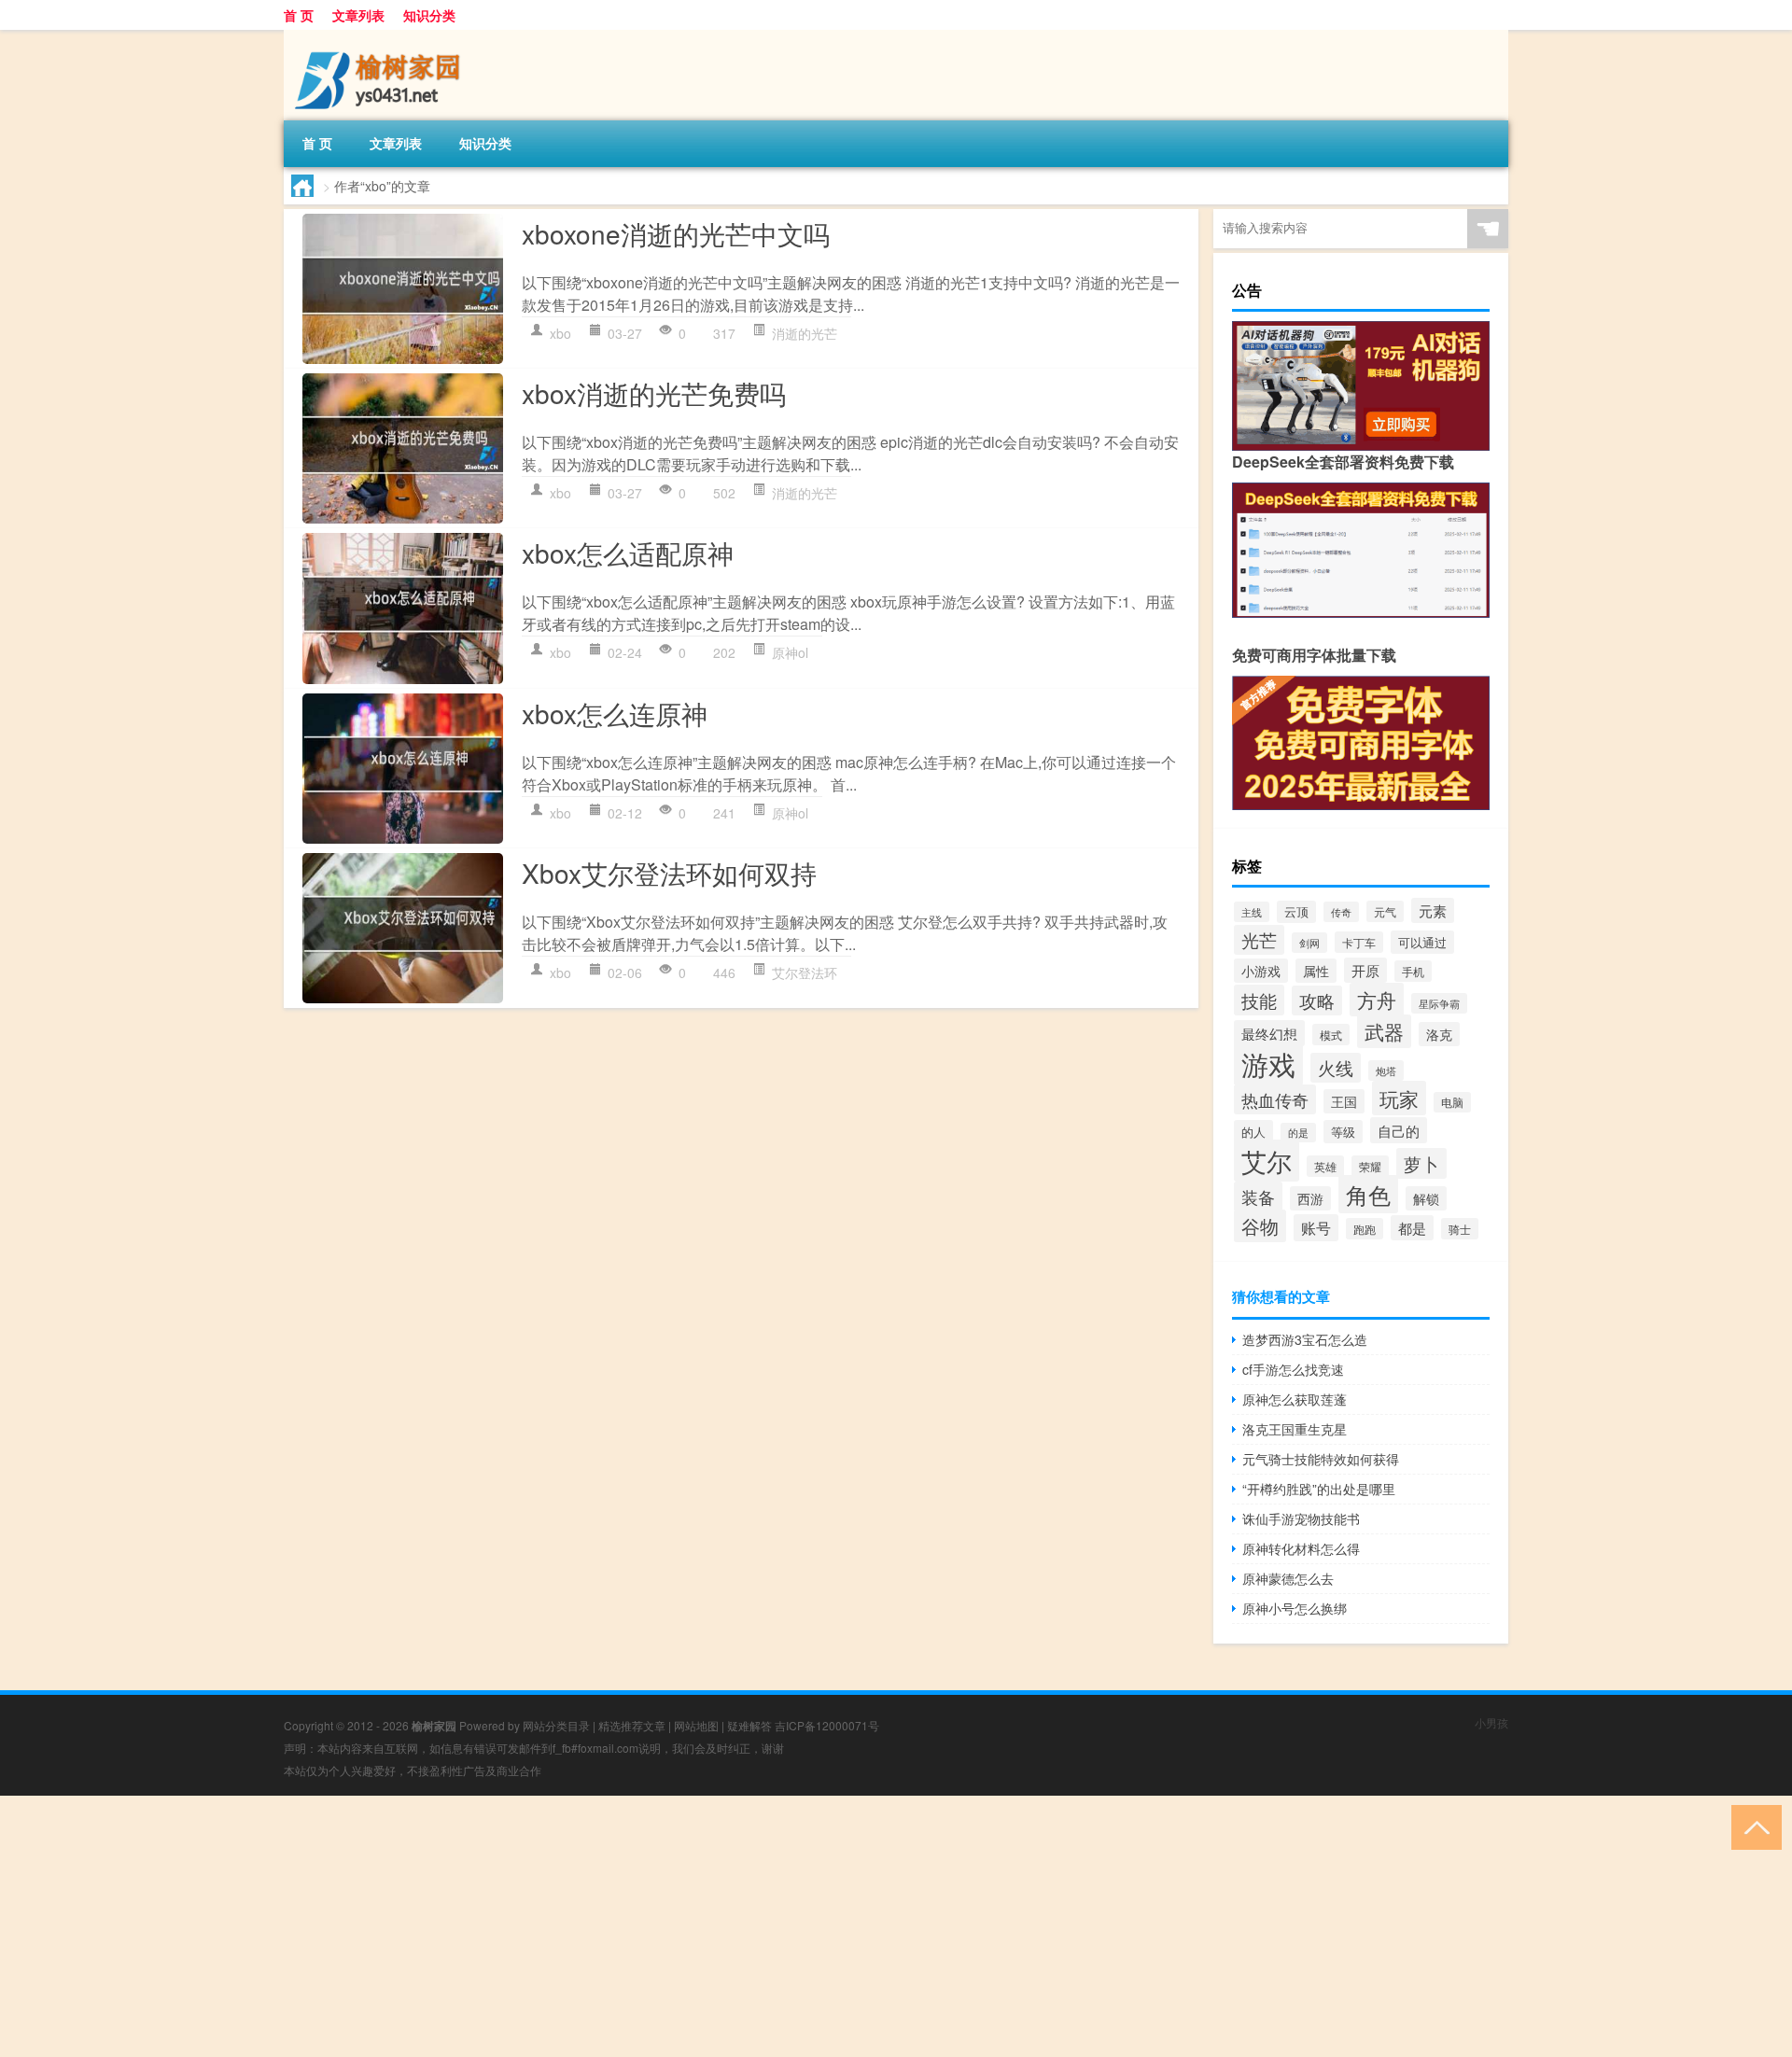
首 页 (299, 15)
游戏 (1268, 1063)
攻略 (1317, 1001)
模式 (1331, 1035)
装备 (1258, 1196)
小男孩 (1491, 1722)
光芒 (1259, 940)
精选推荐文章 (632, 1725)
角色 (1368, 1194)
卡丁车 (1359, 942)
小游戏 (1261, 971)
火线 (1336, 1068)
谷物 (1260, 1226)
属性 (1316, 971)
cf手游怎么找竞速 (1293, 1369)
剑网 (1309, 943)
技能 (1259, 1000)
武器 (1384, 1031)
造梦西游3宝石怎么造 (1305, 1339)
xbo (560, 333)
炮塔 (1386, 1070)
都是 (1412, 1228)
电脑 (1452, 1102)
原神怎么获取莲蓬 (1295, 1399)
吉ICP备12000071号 (827, 1725)
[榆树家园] (382, 36)
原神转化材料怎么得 (1301, 1548)
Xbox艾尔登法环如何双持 (669, 873)
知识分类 (429, 15)
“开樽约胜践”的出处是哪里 (1319, 1489)
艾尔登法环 (805, 973)
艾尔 (1267, 1161)
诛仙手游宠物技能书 (1301, 1518)
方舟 (1377, 1000)
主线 (1252, 912)
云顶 (1296, 912)
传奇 (1341, 912)
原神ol (790, 652)
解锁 (1426, 1198)
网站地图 (696, 1725)
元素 (1433, 910)
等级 (1343, 1132)
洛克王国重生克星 (1295, 1429)
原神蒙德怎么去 (1288, 1578)
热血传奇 (1275, 1099)
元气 (1385, 911)
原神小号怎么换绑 (1295, 1608)
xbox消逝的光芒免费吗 (654, 393)
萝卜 (1421, 1163)
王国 (1344, 1101)
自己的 (1399, 1130)
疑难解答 (749, 1725)
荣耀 (1370, 1166)
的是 (1298, 1133)
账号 (1316, 1228)
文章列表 (358, 15)
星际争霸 (1439, 1003)
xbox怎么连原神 (615, 713)
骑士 (1460, 1229)
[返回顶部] (1752, 1826)
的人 (1253, 1132)
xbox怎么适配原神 (628, 553)
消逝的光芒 (805, 333)
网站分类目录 (556, 1725)
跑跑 (1365, 1229)
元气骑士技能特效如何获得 (1321, 1459)
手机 (1413, 971)
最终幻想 (1269, 1033)
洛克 (1439, 1034)
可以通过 (1422, 942)
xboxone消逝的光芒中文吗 (676, 233)
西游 (1310, 1198)
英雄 (1325, 1166)
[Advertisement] (560, 1926)
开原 (1365, 970)
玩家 (1399, 1098)
